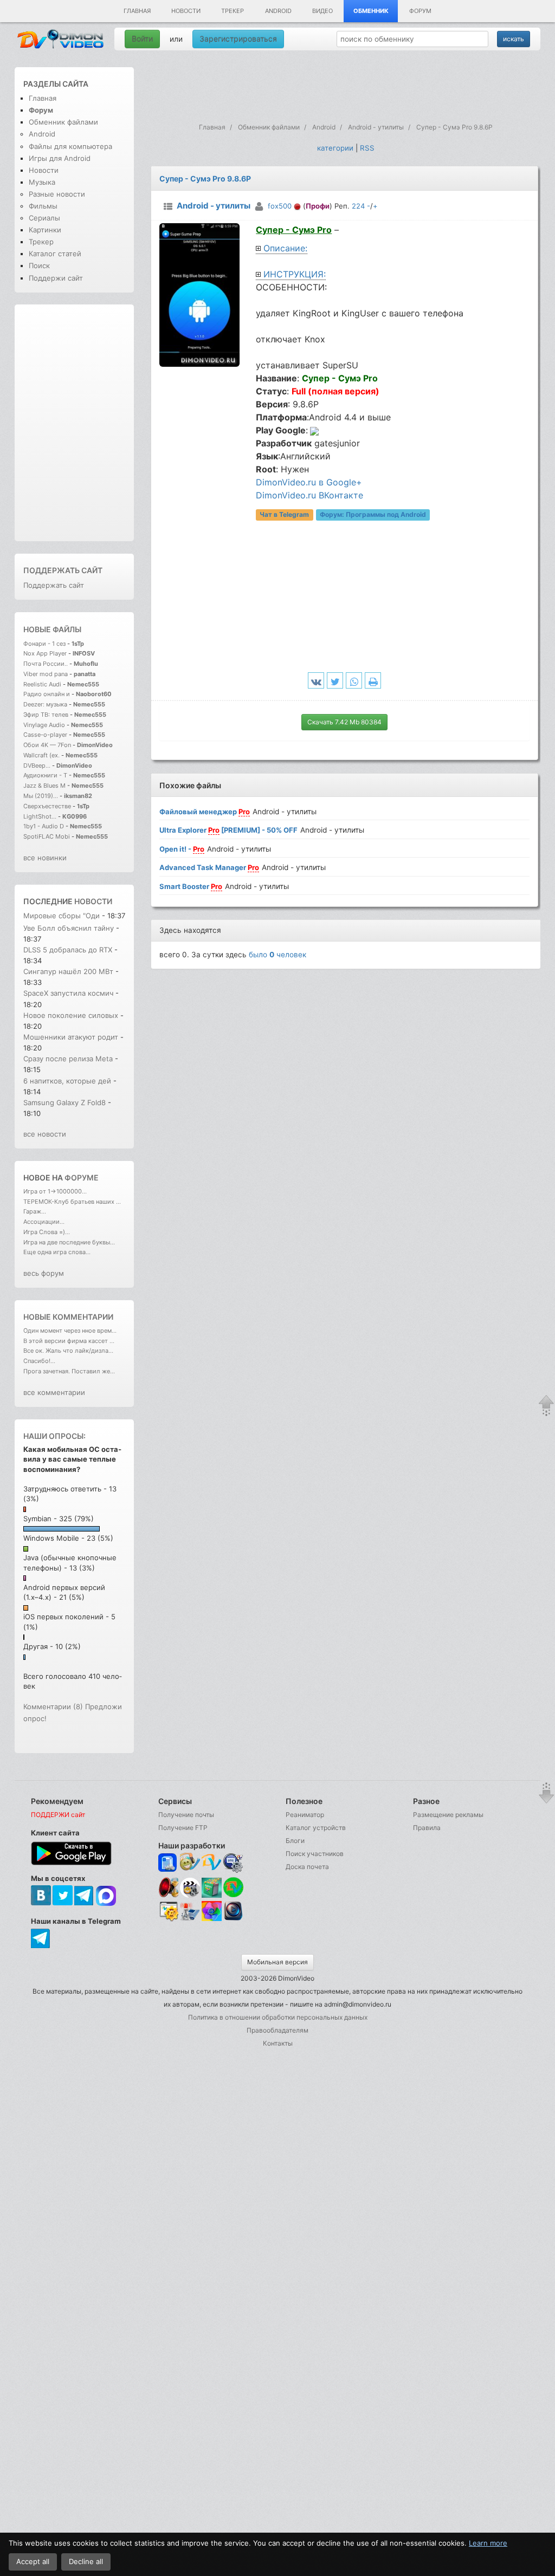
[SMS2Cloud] (233, 1863)
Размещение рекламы (448, 1815)
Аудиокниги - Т (45, 775)
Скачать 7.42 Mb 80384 (344, 722)
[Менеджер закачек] (233, 1887)
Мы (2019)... (41, 796)
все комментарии (54, 1392)
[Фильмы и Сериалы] (233, 1919)
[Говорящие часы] (168, 1887)
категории (335, 148)
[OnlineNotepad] (168, 1863)
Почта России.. (46, 664)
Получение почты (186, 1815)
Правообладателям (277, 2030)
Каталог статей (55, 254)
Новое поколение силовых (71, 1015)
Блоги (295, 1841)
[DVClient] (212, 1863)
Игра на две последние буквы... (69, 1242)
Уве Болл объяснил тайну (69, 928)
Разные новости (57, 194)
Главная (137, 11)
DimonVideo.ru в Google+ (309, 482)
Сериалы (44, 218)
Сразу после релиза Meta (68, 1059)
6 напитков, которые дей (67, 1081)
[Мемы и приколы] (190, 1863)
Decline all (86, 2561)
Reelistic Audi (42, 684)
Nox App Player (45, 653)
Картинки (45, 230)
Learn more (488, 2543)
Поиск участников (315, 1854)
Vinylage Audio (44, 725)
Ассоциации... (44, 1222)
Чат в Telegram (284, 514)
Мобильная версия (277, 1962)
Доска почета (307, 1867)
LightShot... (40, 816)
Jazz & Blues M (44, 786)
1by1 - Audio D (44, 826)
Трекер (233, 11)
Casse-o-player (45, 735)
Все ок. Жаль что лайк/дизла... (68, 1351)
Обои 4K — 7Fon (47, 745)
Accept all (33, 2561)
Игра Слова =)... (47, 1232)
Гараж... (35, 1211)
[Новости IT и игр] (190, 1919)
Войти (142, 39)
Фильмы (43, 206)
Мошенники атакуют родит (71, 1037)
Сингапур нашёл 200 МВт (69, 971)
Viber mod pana (46, 674)
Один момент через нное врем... (70, 1331)
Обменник (371, 11)
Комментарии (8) (53, 1706)
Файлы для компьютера (70, 146)
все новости (45, 1134)
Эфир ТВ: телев (46, 715)
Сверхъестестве (47, 806)
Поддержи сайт (56, 278)
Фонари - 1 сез (44, 644)
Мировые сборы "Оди (62, 916)
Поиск (39, 265)
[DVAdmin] (168, 1912)
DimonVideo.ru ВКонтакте (309, 495)
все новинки (45, 858)
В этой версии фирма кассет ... (69, 1341)
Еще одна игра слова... (57, 1252)
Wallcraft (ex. (41, 755)
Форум (420, 11)
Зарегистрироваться (238, 39)
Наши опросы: (54, 1436)
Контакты (278, 2043)
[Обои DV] (212, 1919)
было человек (277, 955)
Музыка (42, 182)
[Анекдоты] (212, 1895)
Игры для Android (60, 158)
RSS (367, 148)
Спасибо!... (39, 1361)
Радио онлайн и (47, 694)
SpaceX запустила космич (68, 993)
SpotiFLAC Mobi (47, 836)
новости (93, 901)
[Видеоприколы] (190, 1895)
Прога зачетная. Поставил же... (69, 1371)
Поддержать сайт (63, 570)
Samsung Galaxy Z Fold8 (66, 1102)
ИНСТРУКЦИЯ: (295, 274)
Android (278, 11)
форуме (82, 1177)
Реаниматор (305, 1815)
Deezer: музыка (45, 704)
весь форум (44, 1273)
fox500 (280, 206)
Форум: (373, 514)
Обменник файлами (63, 122)
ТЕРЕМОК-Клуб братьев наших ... (72, 1202)
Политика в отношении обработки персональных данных (278, 2017)
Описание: (285, 248)
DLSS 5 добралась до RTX (68, 950)
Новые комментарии (68, 1317)
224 (358, 206)
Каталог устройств (316, 1828)
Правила (427, 1828)
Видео (322, 11)
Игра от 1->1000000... (55, 1191)
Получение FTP (183, 1828)
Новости (186, 11)
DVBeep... (37, 765)
